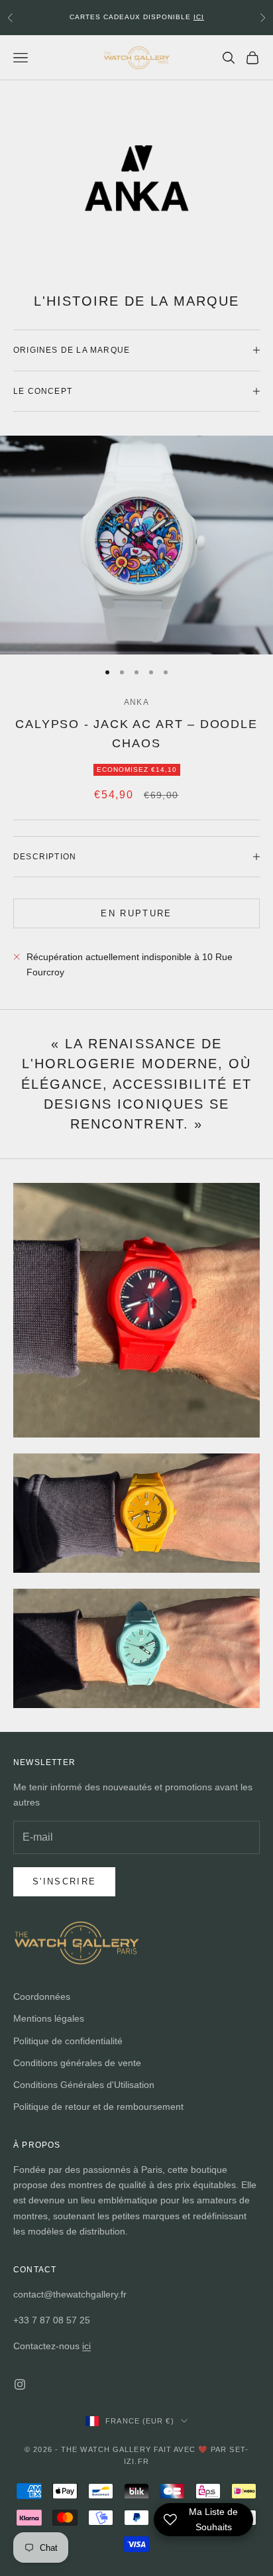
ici (86, 2346)
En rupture (136, 913)
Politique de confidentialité (68, 2041)
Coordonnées (42, 1996)
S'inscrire (64, 1881)
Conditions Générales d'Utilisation (84, 2085)
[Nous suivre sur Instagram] (20, 2384)
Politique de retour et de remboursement (98, 2107)
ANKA (136, 702)
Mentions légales (49, 2018)
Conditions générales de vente (77, 2063)
